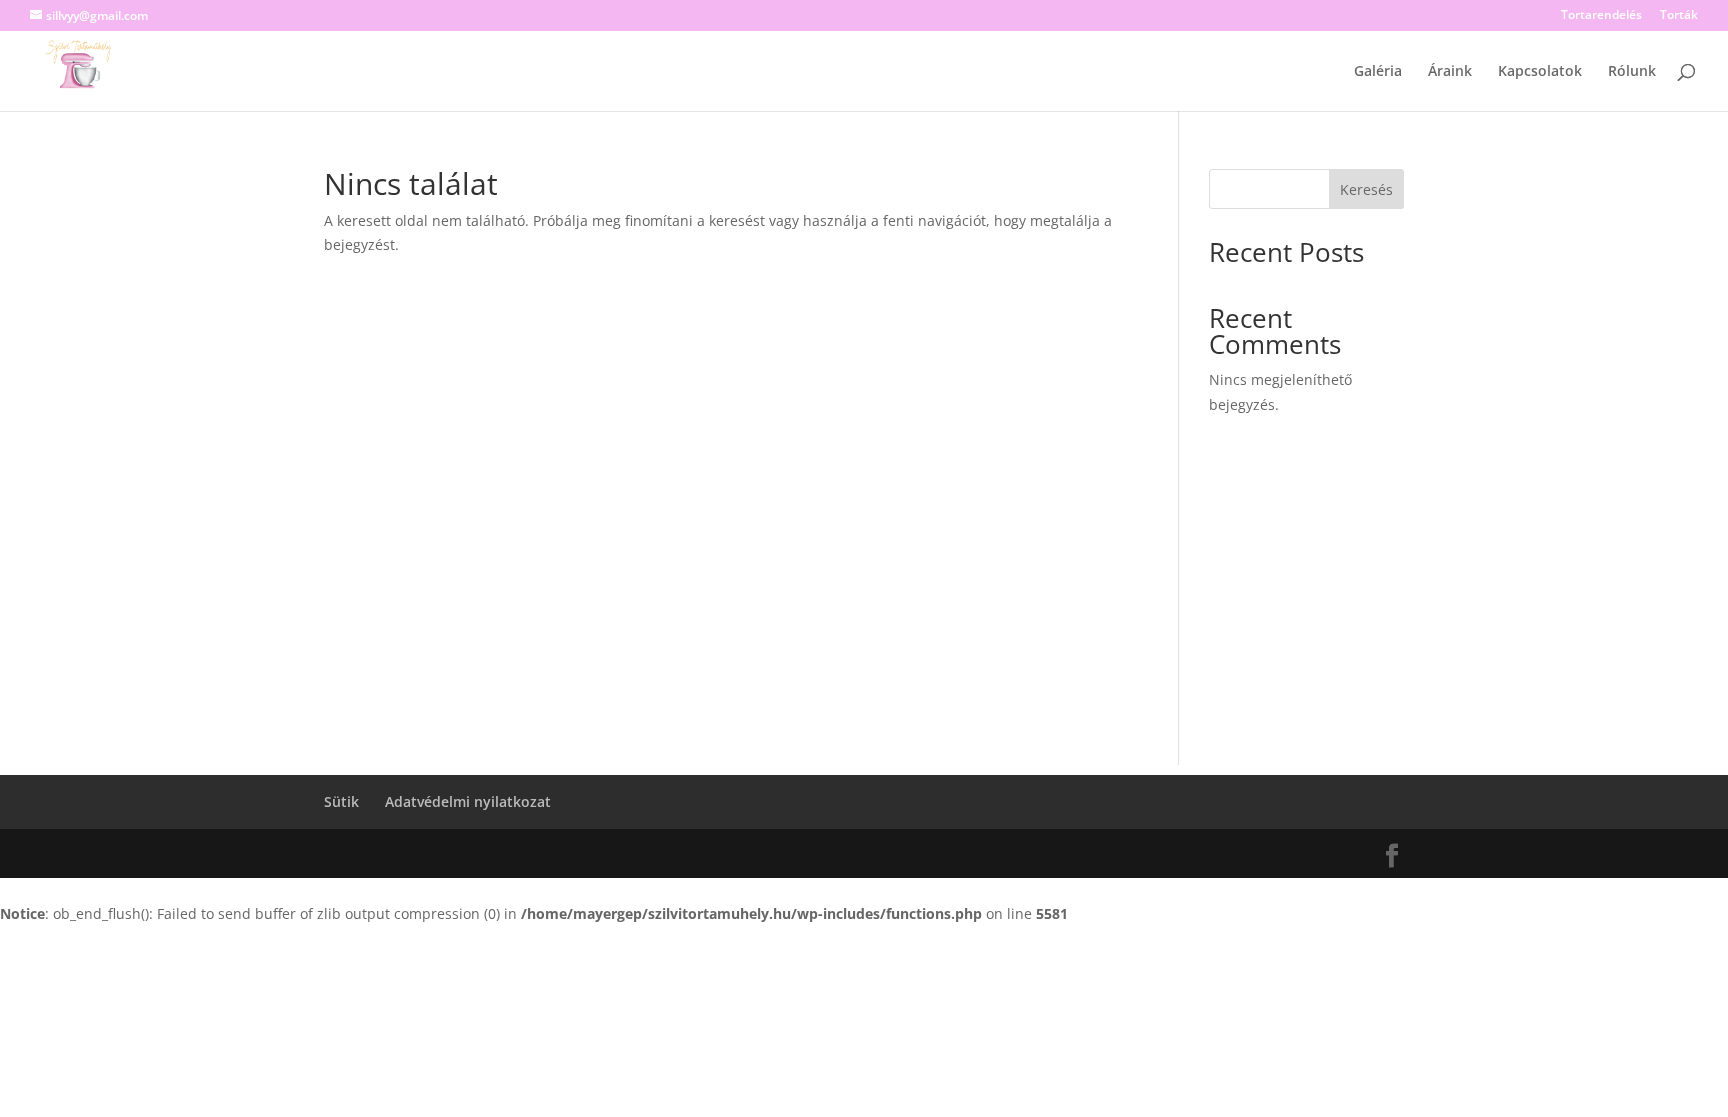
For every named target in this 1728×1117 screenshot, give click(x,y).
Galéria (1378, 72)
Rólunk (1632, 72)
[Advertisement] (864, 625)
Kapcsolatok (1540, 72)
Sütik (341, 801)
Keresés (1366, 189)
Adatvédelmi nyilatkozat (468, 801)
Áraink (1450, 72)
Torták (1679, 16)
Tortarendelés (1601, 16)
